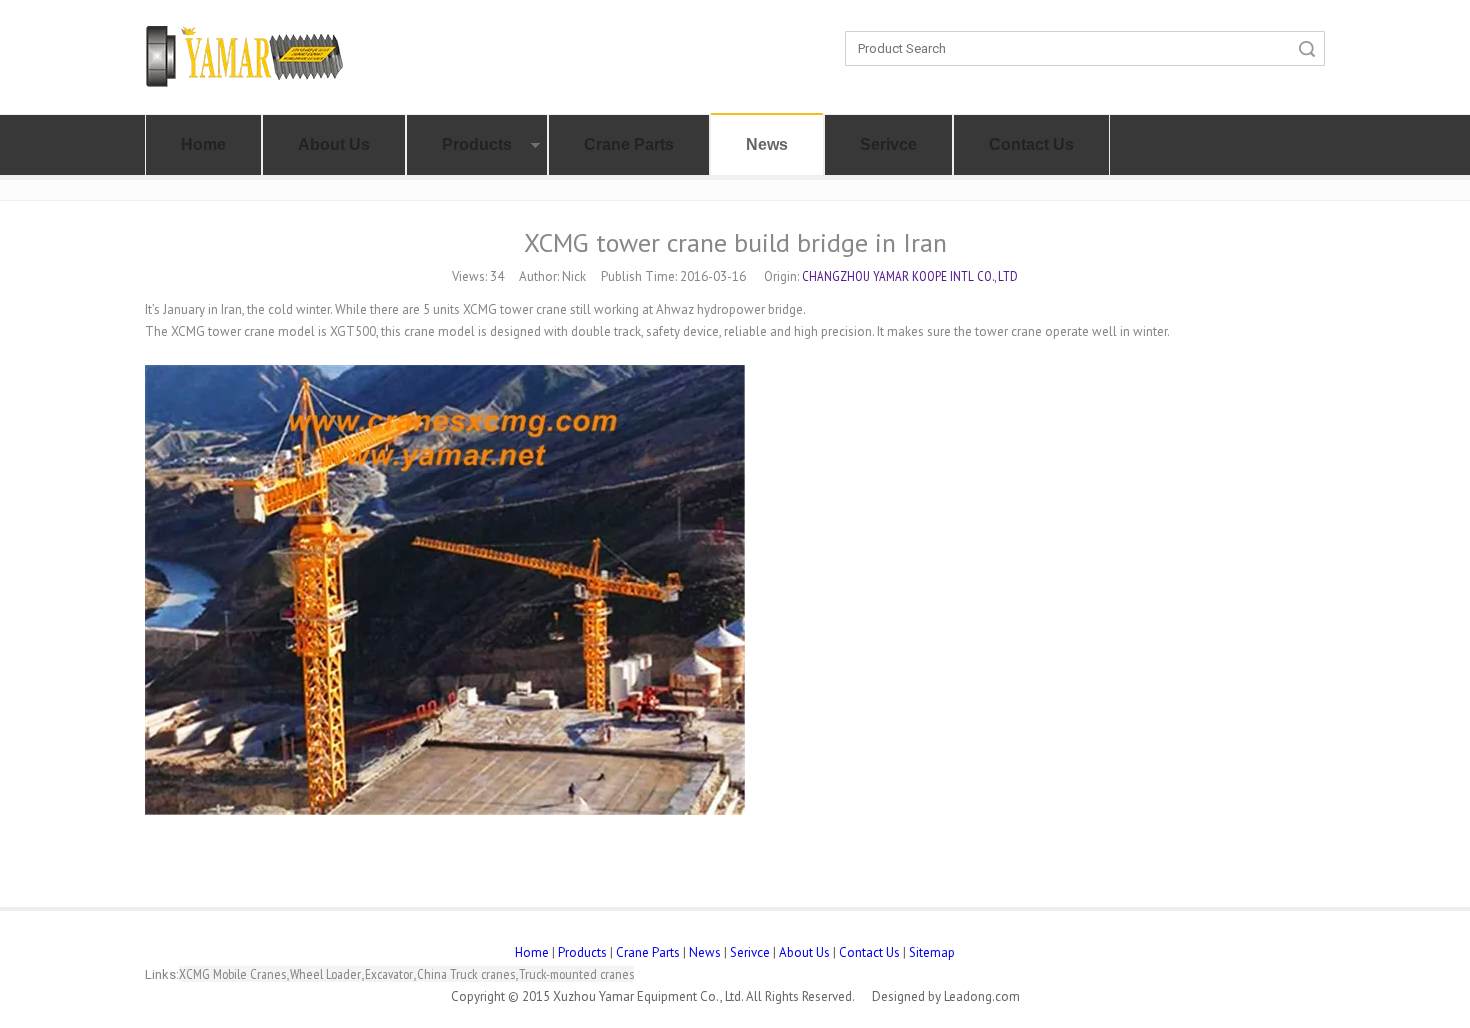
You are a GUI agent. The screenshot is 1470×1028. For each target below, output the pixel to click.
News (767, 144)
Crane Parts (629, 144)
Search (1307, 48)
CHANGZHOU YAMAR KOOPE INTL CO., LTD (910, 276)
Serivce (888, 144)
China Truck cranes (466, 974)
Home (203, 144)
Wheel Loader (325, 974)
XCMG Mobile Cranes (232, 974)
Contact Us (1031, 144)
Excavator (389, 974)
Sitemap (932, 952)
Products (477, 144)
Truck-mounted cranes (576, 974)
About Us (334, 144)
